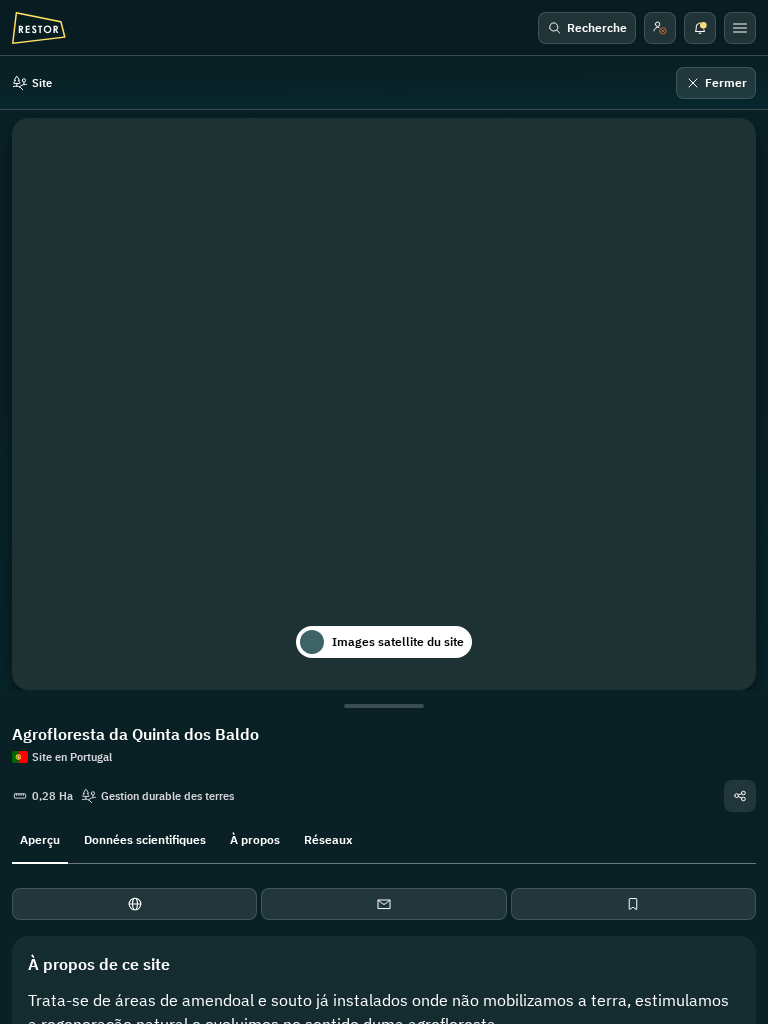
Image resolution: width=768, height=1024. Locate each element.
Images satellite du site (398, 641)
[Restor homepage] (39, 28)
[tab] (40, 838)
